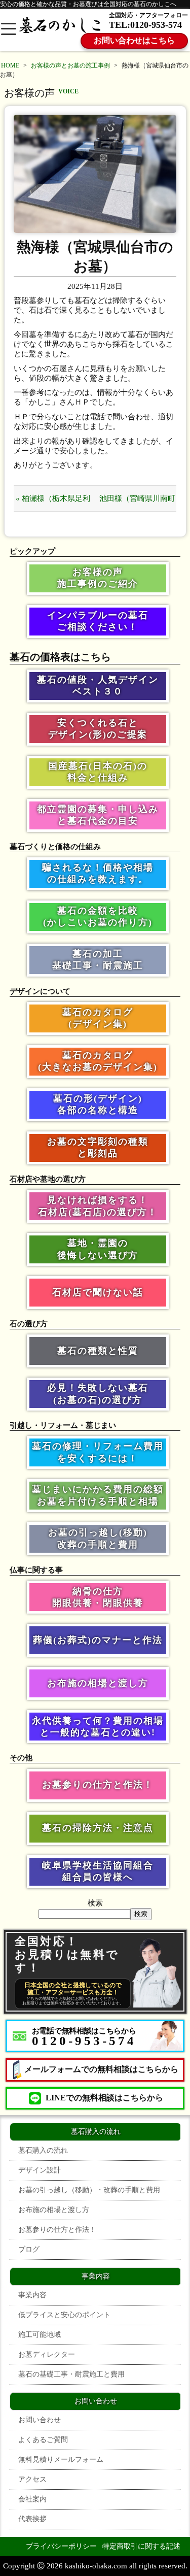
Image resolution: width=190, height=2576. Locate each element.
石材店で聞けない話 (98, 1292)
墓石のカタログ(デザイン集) (98, 1018)
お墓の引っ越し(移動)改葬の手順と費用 (98, 1538)
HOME (10, 65)
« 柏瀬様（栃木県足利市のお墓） (53, 503)
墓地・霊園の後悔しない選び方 (98, 1249)
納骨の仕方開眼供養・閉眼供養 (98, 1597)
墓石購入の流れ (43, 2150)
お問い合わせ (40, 2420)
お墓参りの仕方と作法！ (98, 1785)
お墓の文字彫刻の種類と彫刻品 (98, 1147)
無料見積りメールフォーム (61, 2460)
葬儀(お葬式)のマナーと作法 (98, 1640)
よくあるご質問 (43, 2440)
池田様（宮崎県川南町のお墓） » (137, 503)
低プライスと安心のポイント (64, 2315)
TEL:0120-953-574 (145, 25)
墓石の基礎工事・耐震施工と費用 (71, 2374)
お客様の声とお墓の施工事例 (70, 65)
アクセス (32, 2479)
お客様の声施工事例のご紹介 (98, 578)
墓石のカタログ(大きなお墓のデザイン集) (98, 1061)
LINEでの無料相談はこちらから (104, 2098)
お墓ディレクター (47, 2354)
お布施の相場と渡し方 (98, 1683)
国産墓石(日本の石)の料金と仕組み (98, 772)
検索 (95, 1903)
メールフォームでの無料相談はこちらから (101, 2069)
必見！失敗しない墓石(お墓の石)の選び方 (98, 1394)
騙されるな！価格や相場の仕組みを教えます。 (98, 873)
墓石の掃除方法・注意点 (98, 1828)
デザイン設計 (40, 2170)
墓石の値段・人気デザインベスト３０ (98, 685)
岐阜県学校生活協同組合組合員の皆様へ (98, 1871)
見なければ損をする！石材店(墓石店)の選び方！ (98, 1206)
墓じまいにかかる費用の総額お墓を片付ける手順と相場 (98, 1495)
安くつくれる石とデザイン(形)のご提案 (98, 729)
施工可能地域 (40, 2335)
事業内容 (32, 2295)
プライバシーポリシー (61, 2546)
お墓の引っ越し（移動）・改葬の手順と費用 (89, 2190)
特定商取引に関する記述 (141, 2546)
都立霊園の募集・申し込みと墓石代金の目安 (98, 815)
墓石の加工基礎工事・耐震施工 (98, 960)
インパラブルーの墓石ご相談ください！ (98, 621)
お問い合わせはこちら (134, 40)
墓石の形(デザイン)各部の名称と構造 (98, 1104)
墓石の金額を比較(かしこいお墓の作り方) (98, 916)
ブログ (29, 2249)
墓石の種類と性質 (98, 1351)
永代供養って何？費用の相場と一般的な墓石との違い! (98, 1727)
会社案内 (32, 2499)
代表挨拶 (32, 2519)
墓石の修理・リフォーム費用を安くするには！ (98, 1452)
